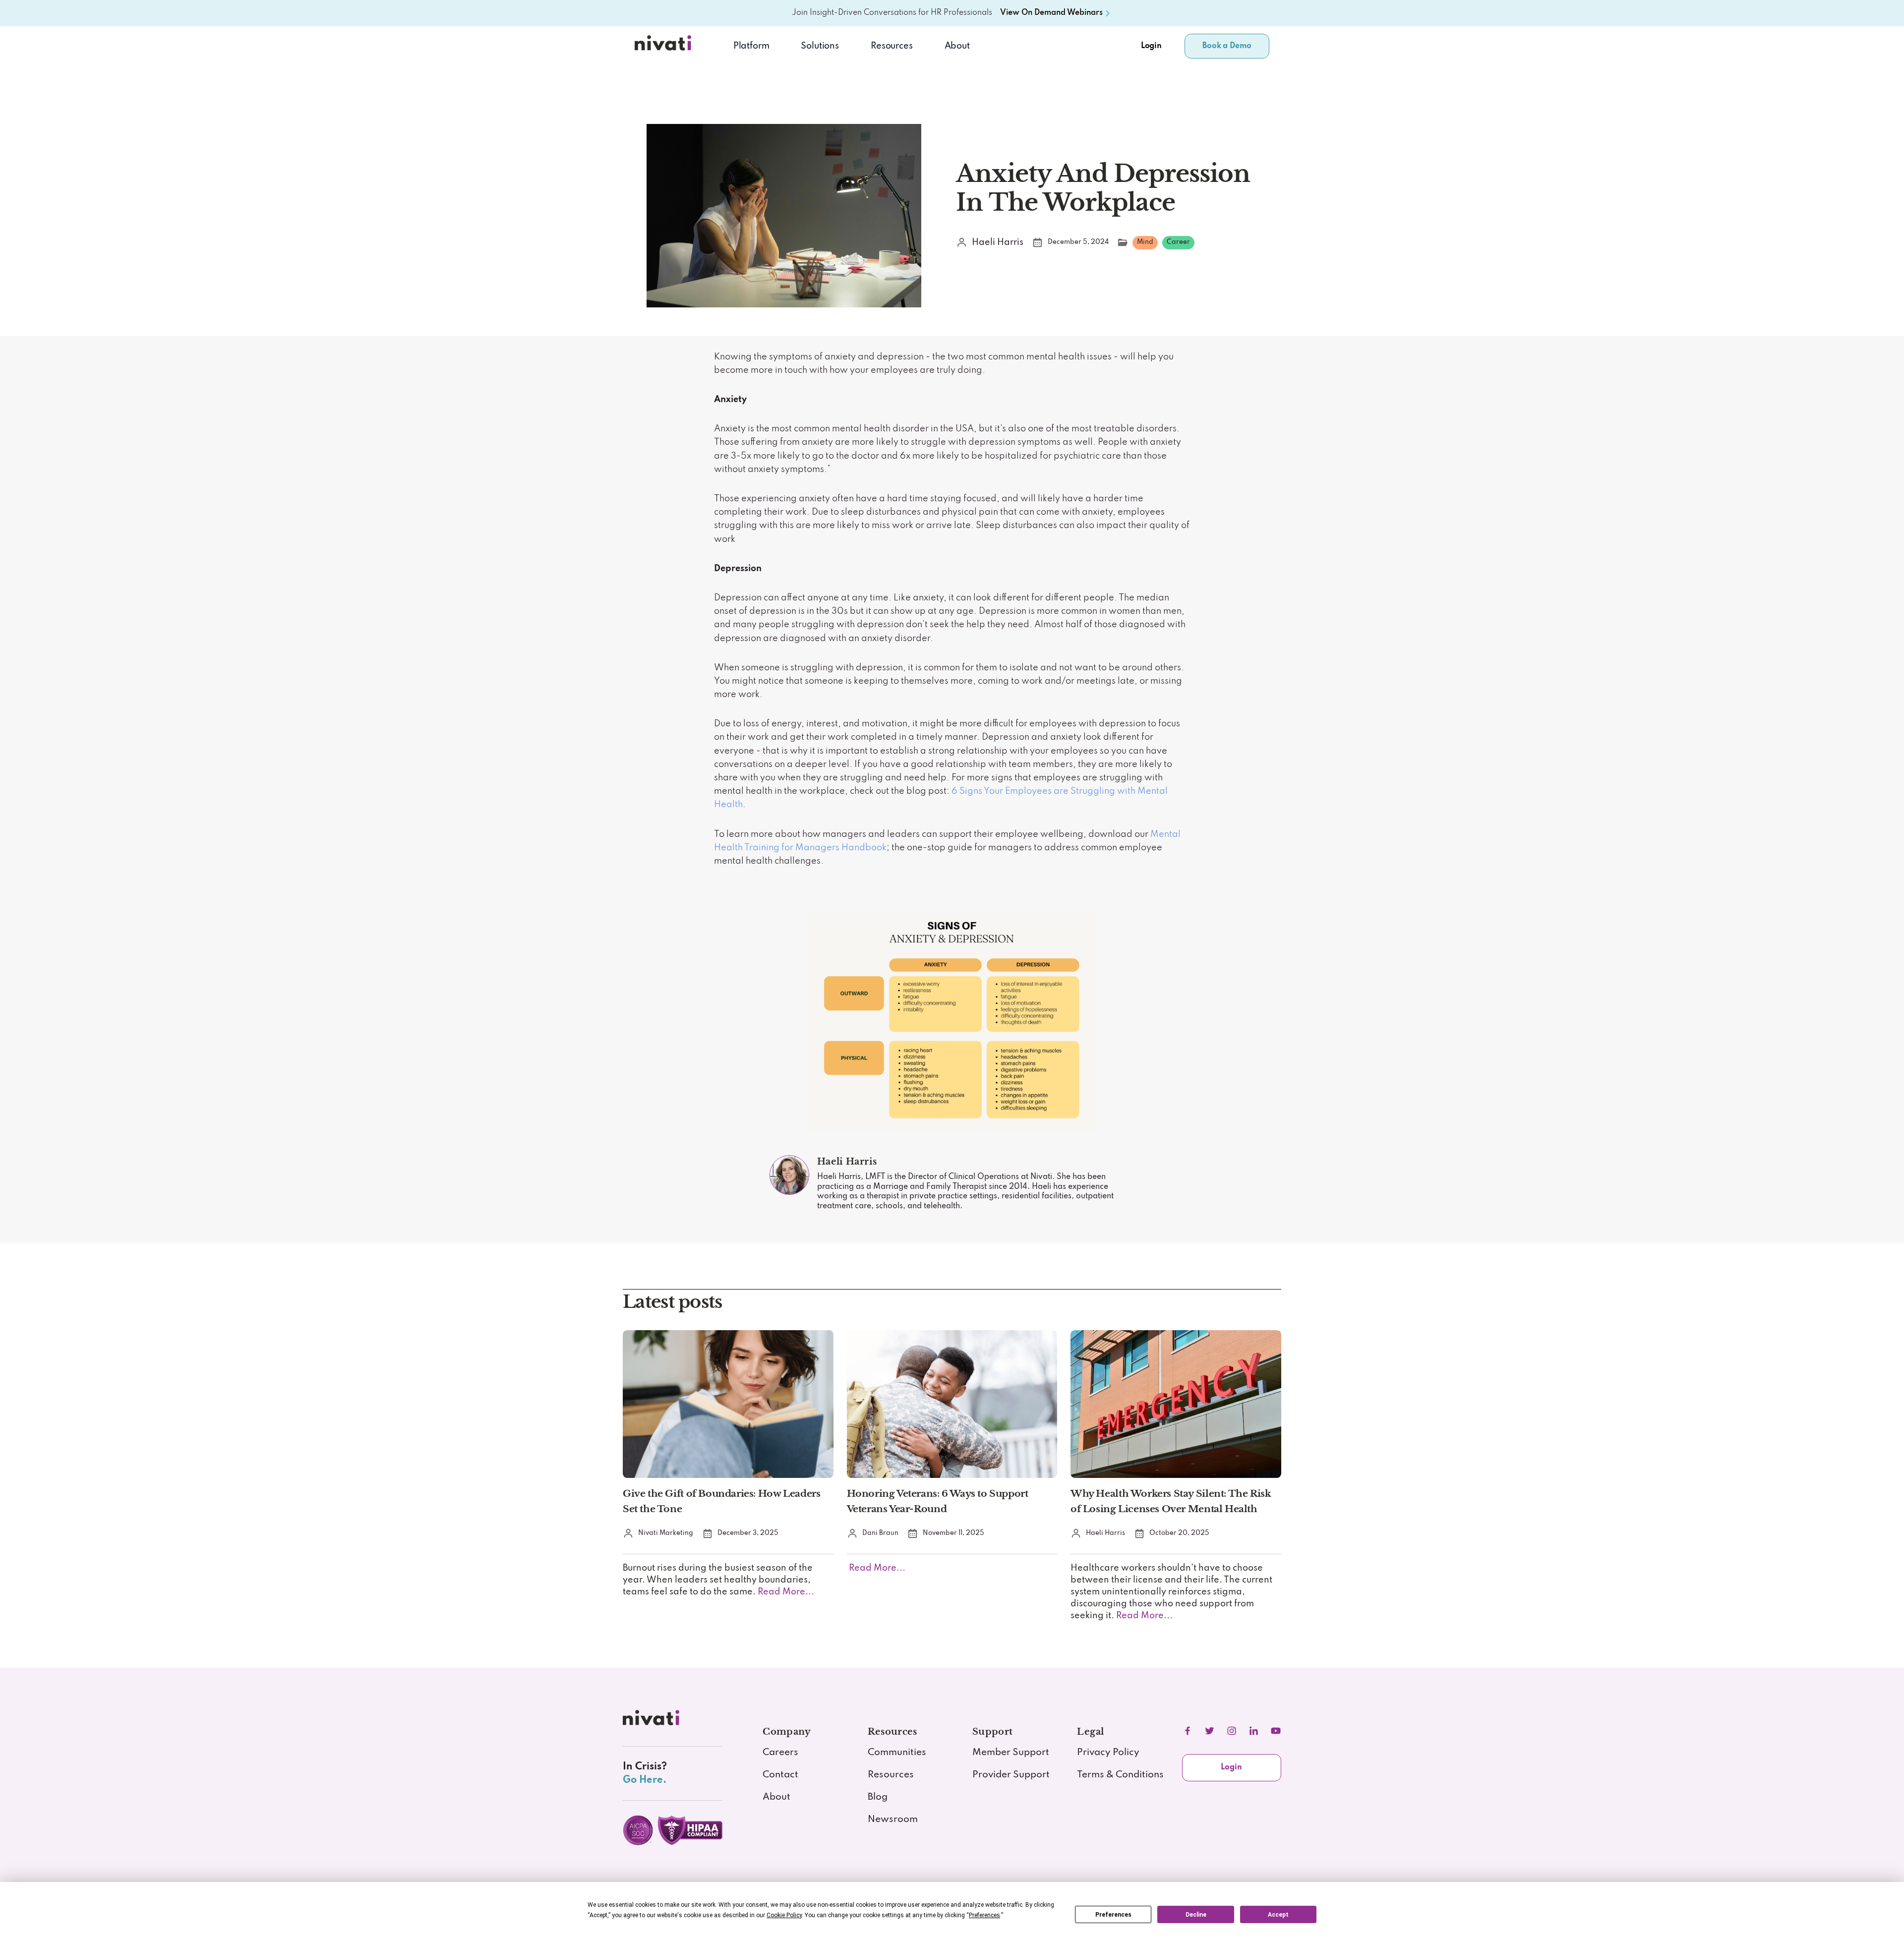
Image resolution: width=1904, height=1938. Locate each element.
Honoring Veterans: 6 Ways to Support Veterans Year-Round (938, 1501)
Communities (897, 1753)
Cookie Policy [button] (784, 1915)
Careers (780, 1753)
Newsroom (893, 1820)
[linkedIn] (1253, 1731)
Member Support (1011, 1753)
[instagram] (1232, 1731)
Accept (1278, 1915)
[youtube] (1276, 1731)
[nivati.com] (653, 1721)
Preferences (1113, 1915)
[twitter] (1209, 1731)
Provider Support (1011, 1775)
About (957, 46)
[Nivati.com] (665, 46)
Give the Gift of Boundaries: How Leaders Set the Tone (721, 1501)
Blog (878, 1797)
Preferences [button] (984, 1915)
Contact (780, 1775)
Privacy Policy (1108, 1753)
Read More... (785, 1592)
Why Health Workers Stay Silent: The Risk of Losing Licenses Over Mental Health (1171, 1501)
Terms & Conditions (1120, 1775)
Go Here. (645, 1780)
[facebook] (1188, 1731)
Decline (1196, 1915)
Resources (891, 1775)
